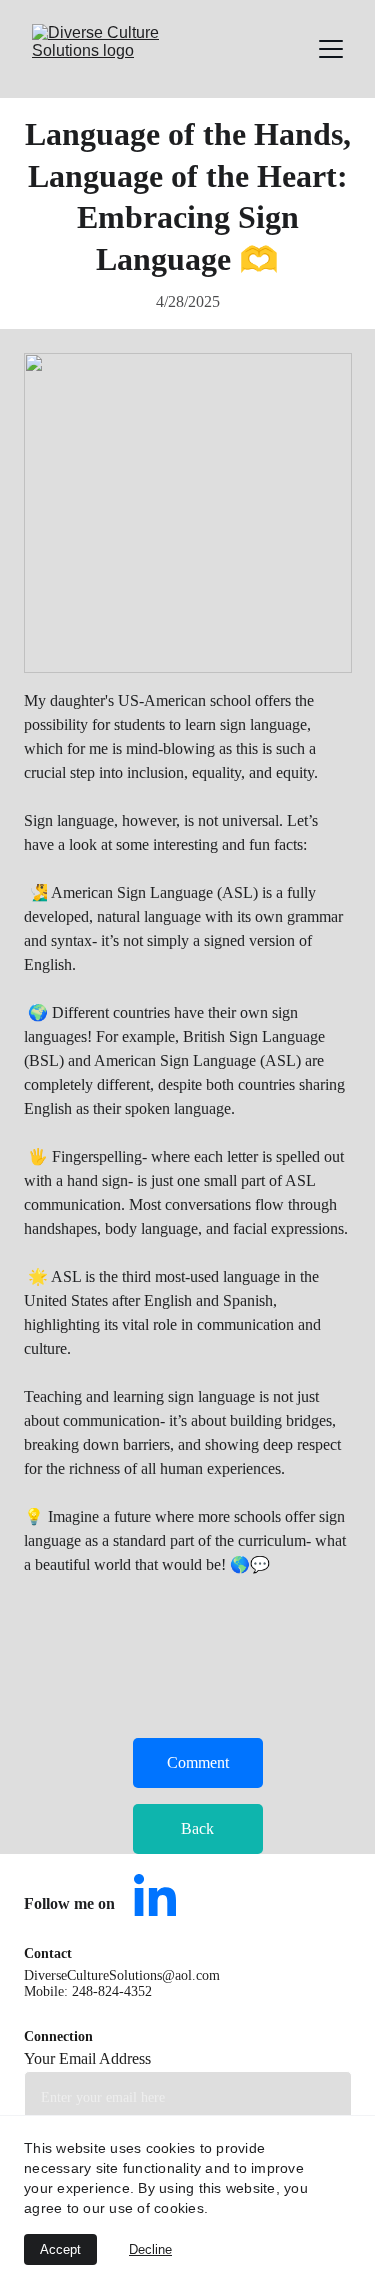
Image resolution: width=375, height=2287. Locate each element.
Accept (60, 2249)
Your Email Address (87, 2058)
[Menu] (331, 49)
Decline (150, 2249)
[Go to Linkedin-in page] (155, 1895)
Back (197, 1828)
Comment (198, 1762)
